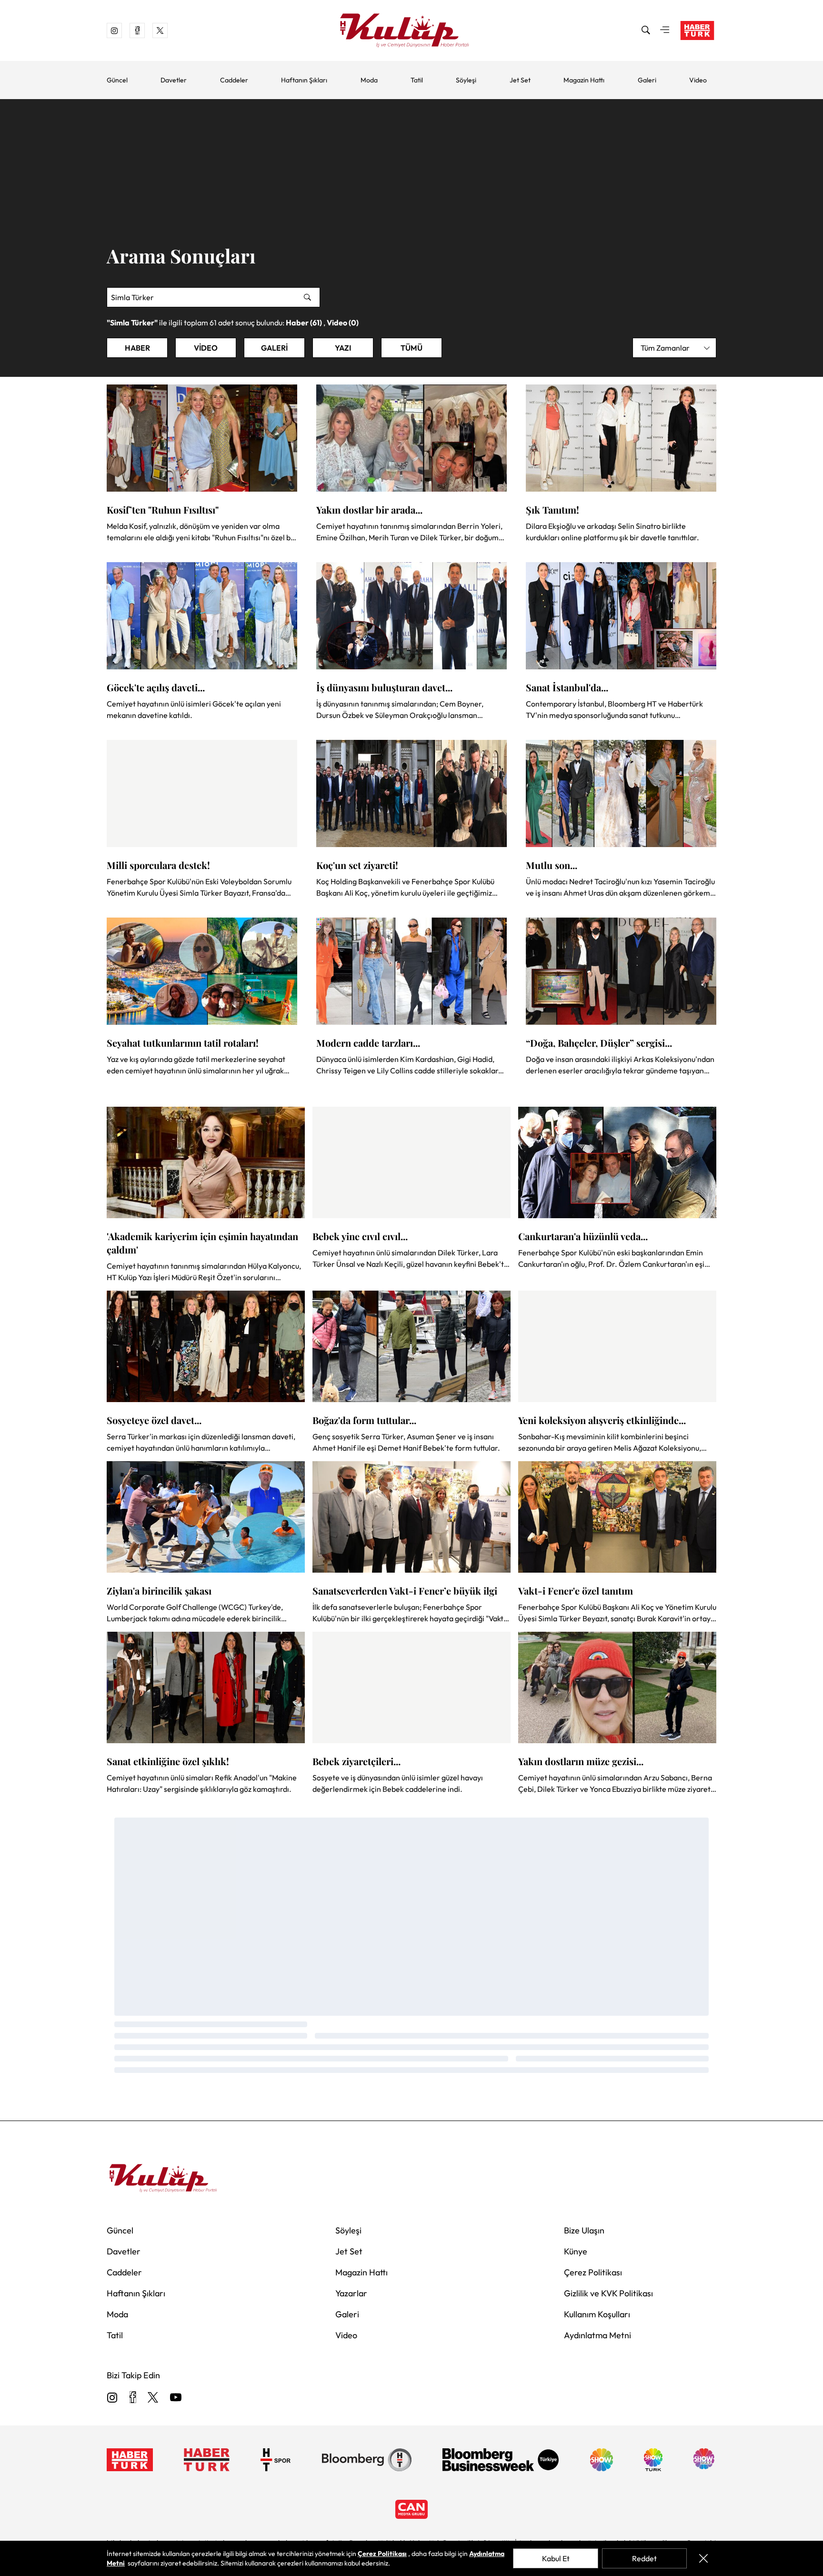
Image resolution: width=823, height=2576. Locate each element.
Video (698, 80)
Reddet (644, 2558)
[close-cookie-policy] (703, 2558)
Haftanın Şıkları (304, 80)
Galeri (647, 80)
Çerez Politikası (593, 2272)
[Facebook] (133, 2398)
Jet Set (520, 80)
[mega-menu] (665, 30)
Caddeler (234, 80)
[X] (153, 2398)
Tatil (417, 80)
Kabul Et (556, 2558)
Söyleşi (466, 80)
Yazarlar (351, 2293)
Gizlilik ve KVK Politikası (608, 2293)
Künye (576, 2251)
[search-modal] (646, 30)
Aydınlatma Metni (597, 2335)
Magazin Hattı (584, 80)
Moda (369, 80)
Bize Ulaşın (584, 2230)
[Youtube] (176, 2398)
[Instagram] (112, 2398)
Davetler (174, 80)
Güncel (117, 80)
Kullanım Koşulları (597, 2314)
